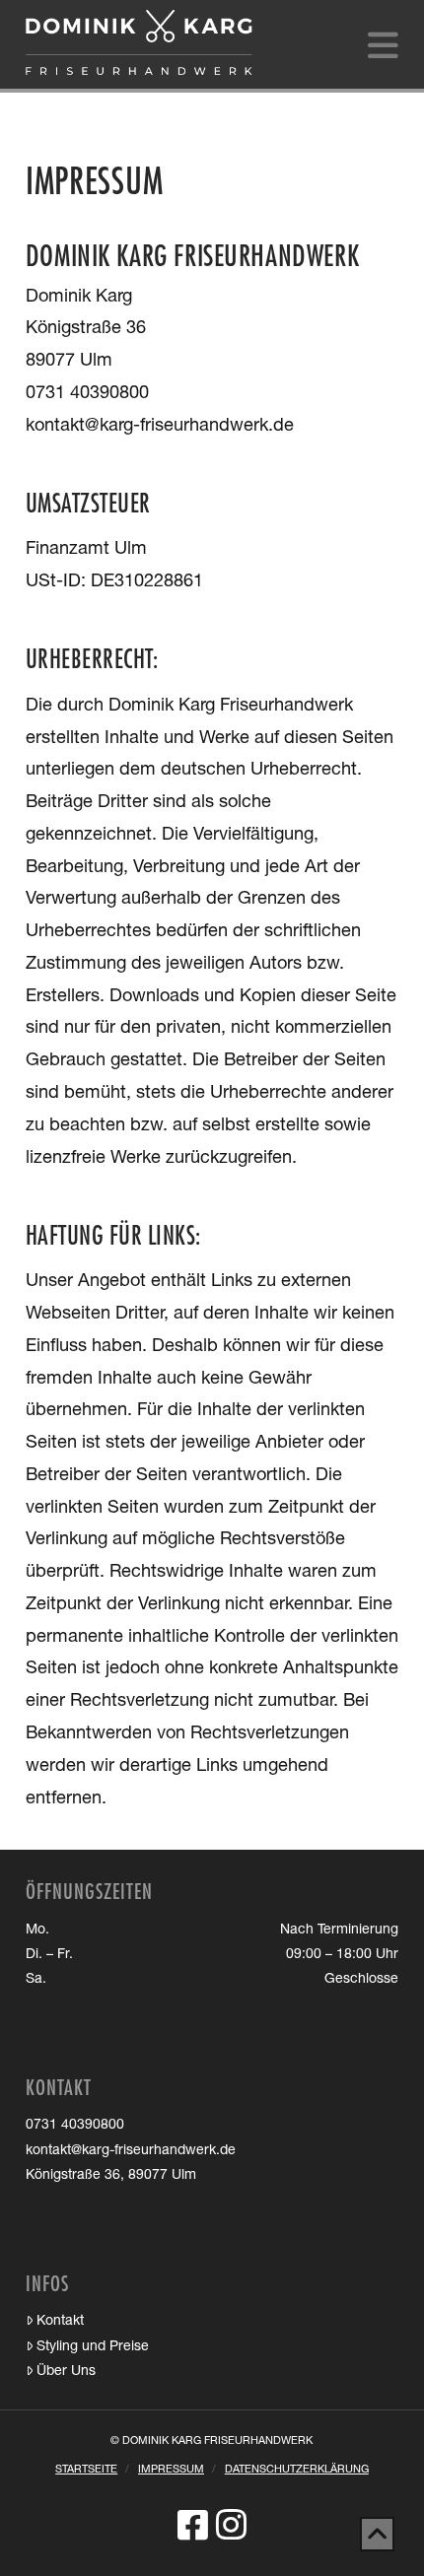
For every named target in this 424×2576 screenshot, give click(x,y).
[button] (383, 48)
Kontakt (60, 2322)
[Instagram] (231, 2524)
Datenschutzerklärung (297, 2470)
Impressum (171, 2470)
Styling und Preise (93, 2347)
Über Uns (66, 2372)
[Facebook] (193, 2524)
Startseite (86, 2470)
